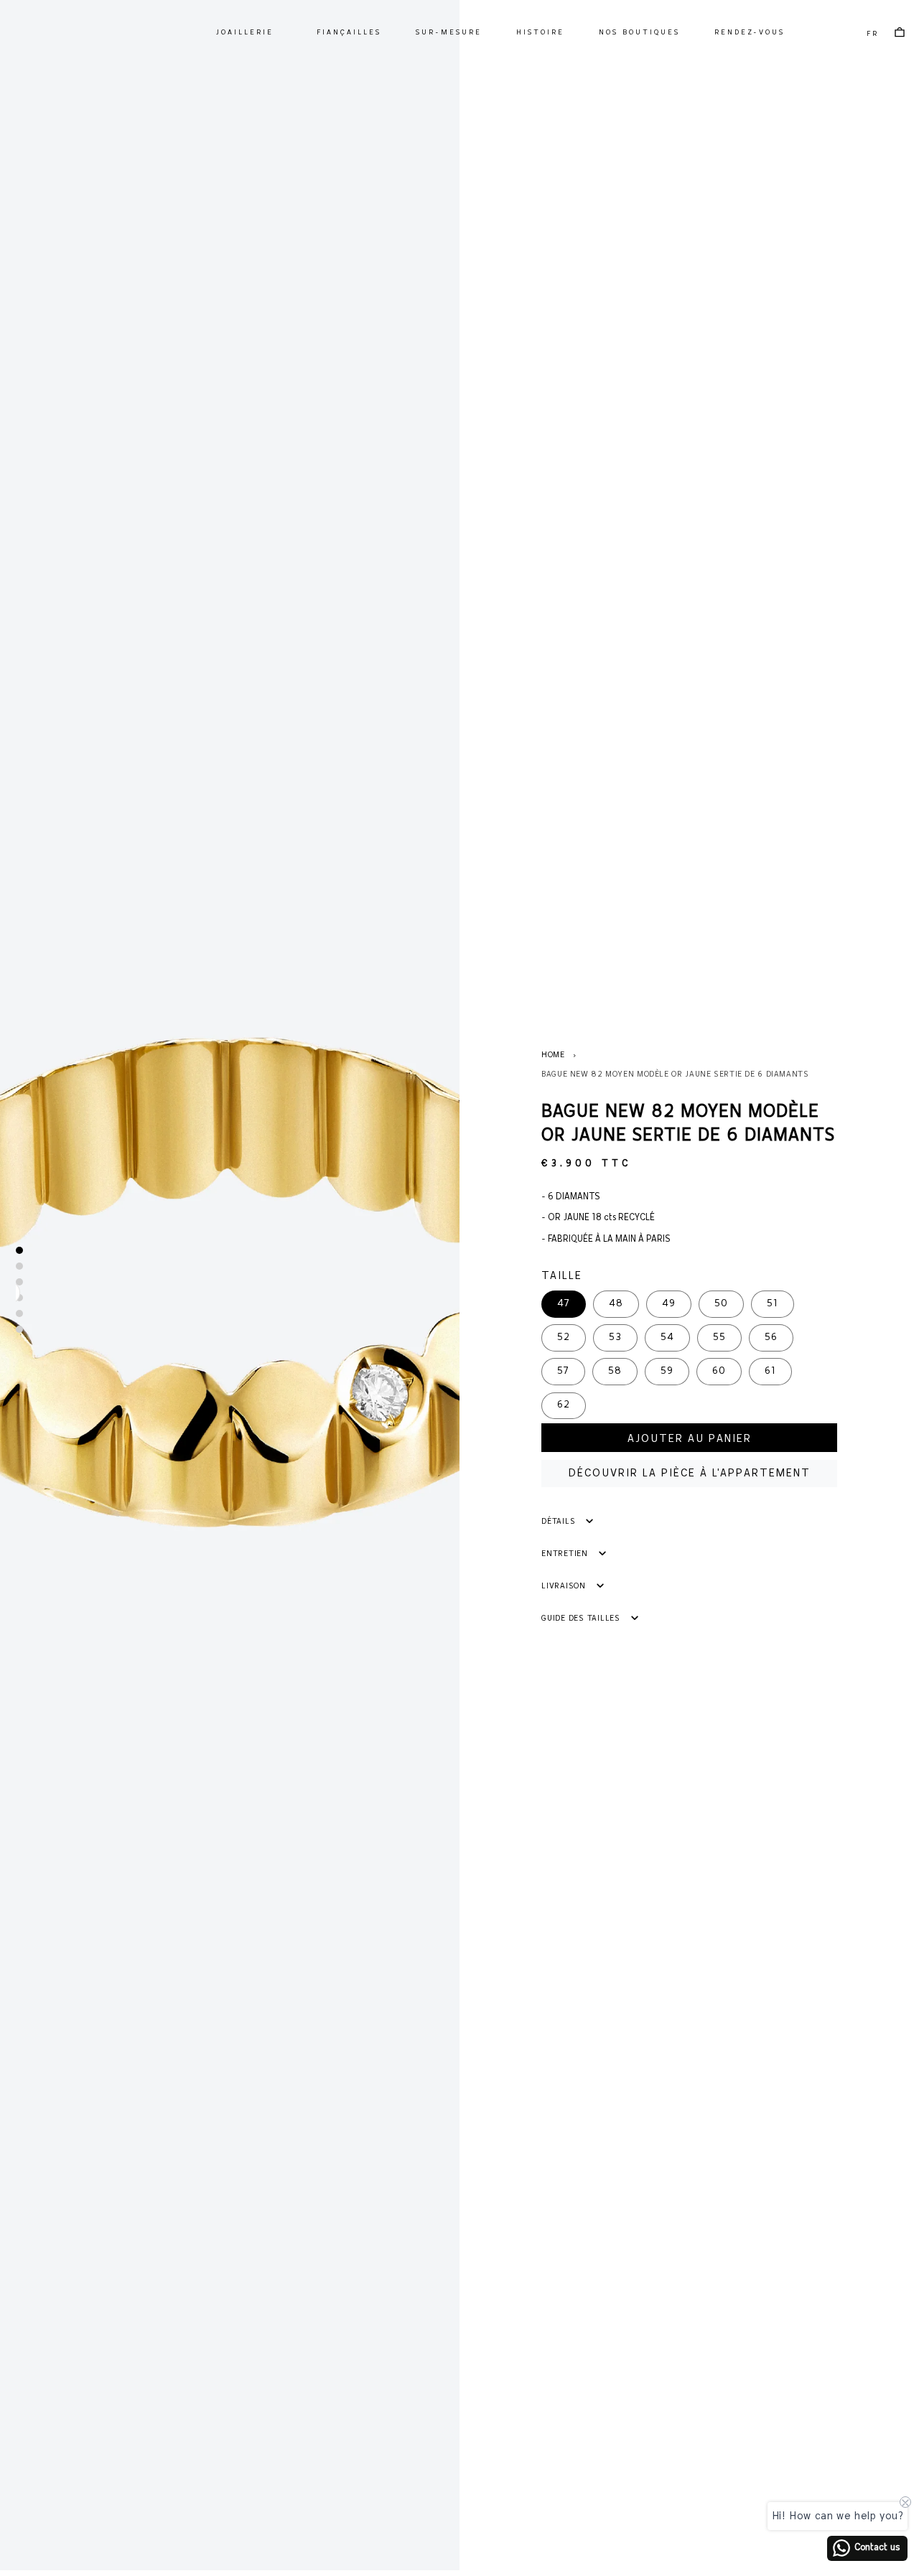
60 (719, 1371)
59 (667, 1371)
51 (773, 1304)
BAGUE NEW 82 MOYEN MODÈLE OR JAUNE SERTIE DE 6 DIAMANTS (675, 1074)
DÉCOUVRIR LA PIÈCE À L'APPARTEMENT (690, 1474)
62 (564, 1405)
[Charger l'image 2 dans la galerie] (19, 1266)
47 (564, 1304)
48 (616, 1304)
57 (563, 1371)
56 (771, 1338)
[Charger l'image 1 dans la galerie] (19, 1250)
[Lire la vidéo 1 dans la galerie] (19, 1282)
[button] (244, 33)
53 (615, 1338)
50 (721, 1304)
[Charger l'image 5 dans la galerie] (19, 1329)
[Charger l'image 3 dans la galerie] (19, 1298)
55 (719, 1338)
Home (553, 1055)
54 (667, 1338)
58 (615, 1371)
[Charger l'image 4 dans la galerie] (19, 1313)
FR (873, 34)
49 (669, 1304)
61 (770, 1371)
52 (564, 1338)
